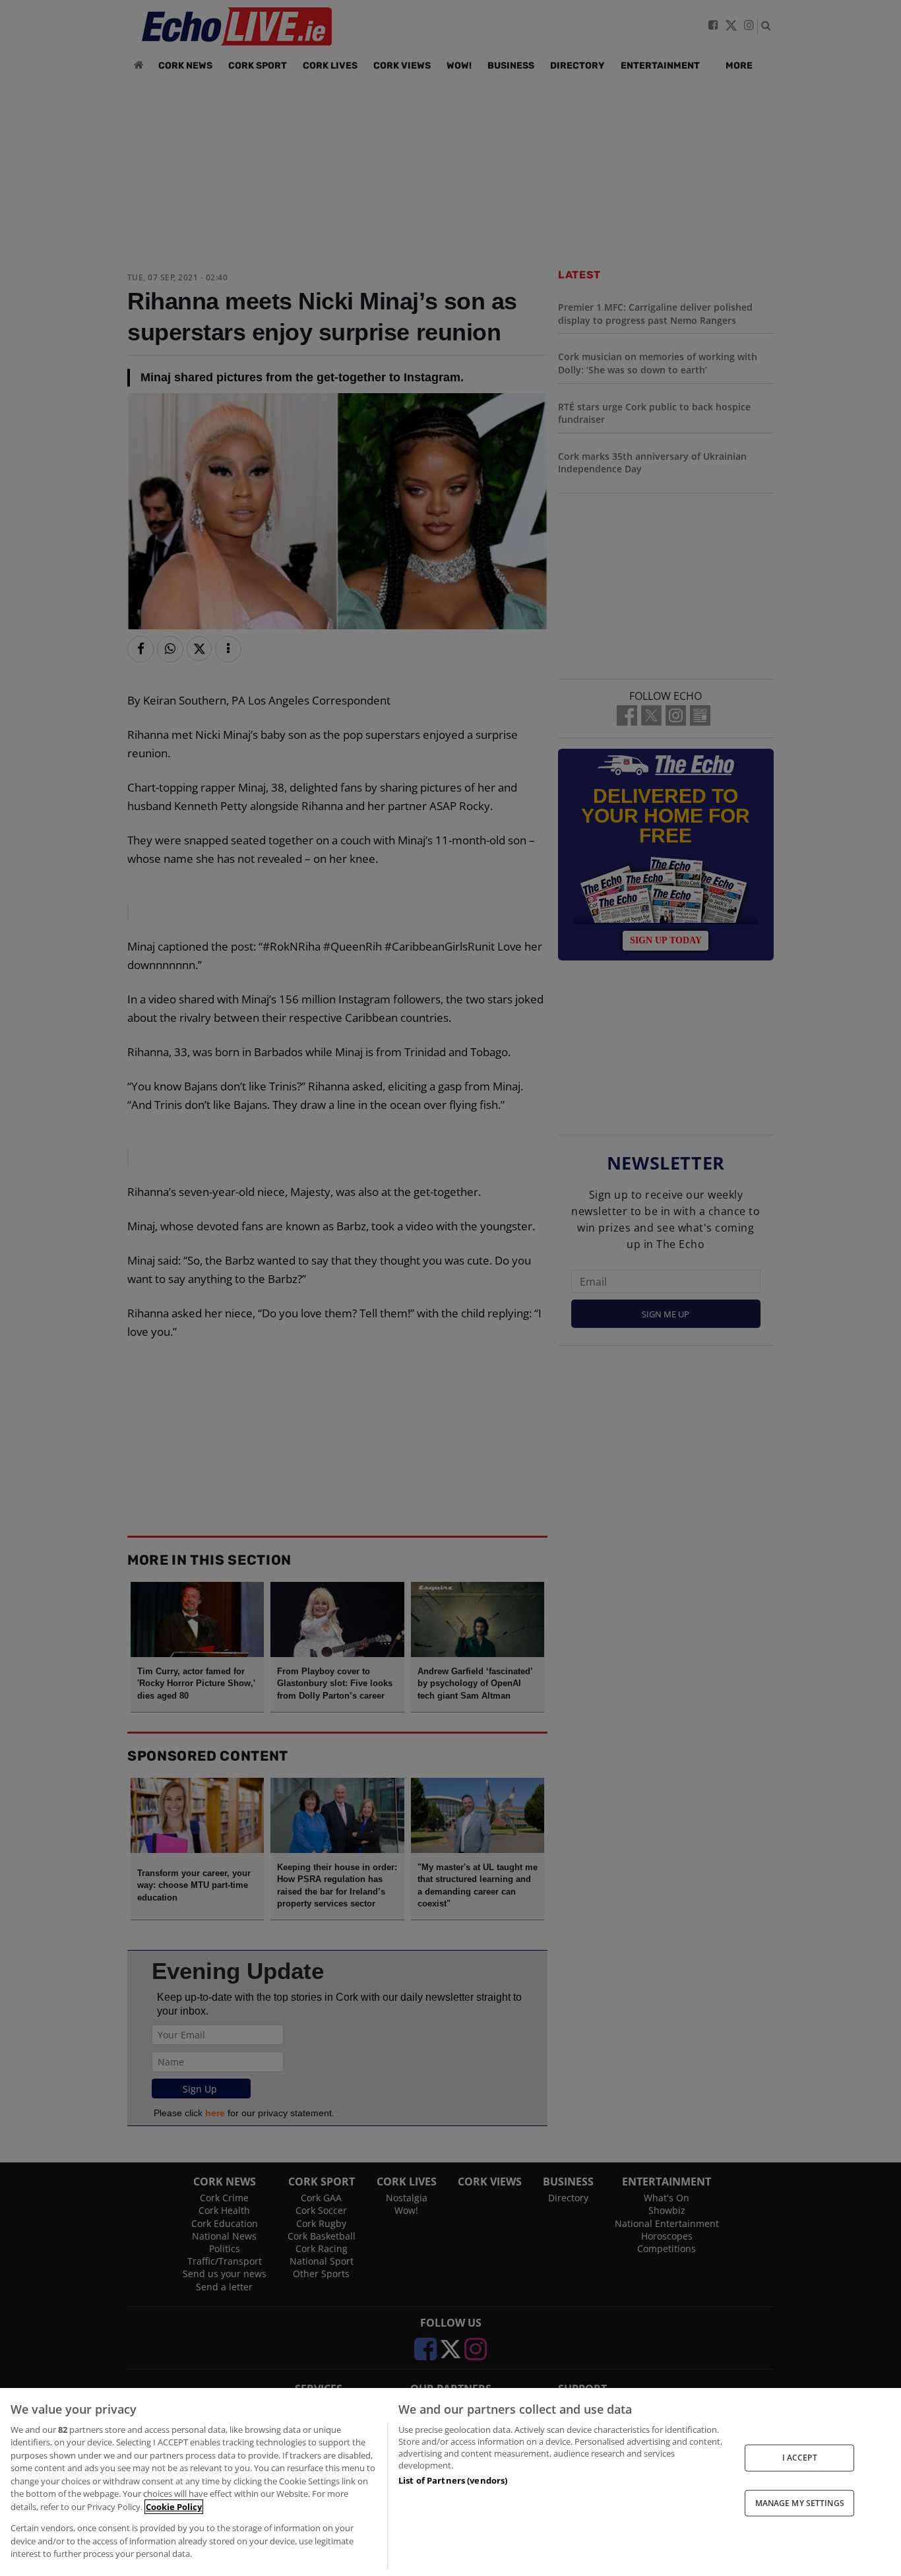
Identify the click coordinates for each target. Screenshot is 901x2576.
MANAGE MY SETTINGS (800, 2502)
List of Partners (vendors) (453, 2480)
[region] (450, 2482)
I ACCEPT (800, 2458)
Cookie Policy (174, 2507)
